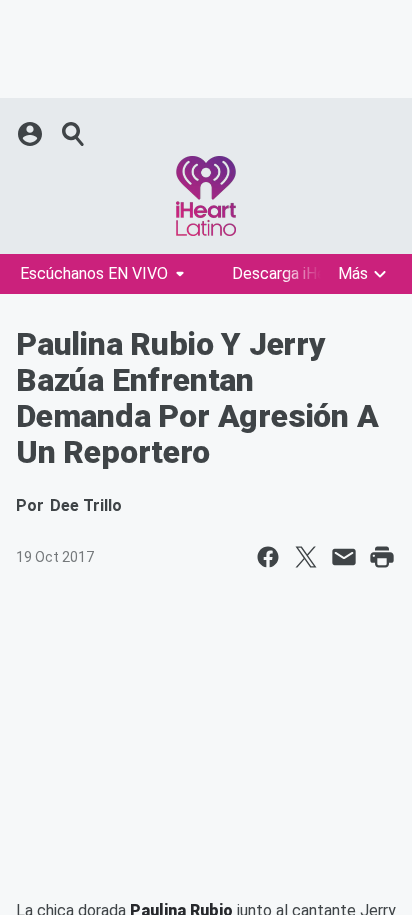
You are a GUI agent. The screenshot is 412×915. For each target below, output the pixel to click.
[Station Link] (206, 196)
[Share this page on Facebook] (268, 557)
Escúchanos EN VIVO (94, 273)
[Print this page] (382, 557)
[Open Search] (74, 134)
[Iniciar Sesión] (32, 134)
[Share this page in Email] (344, 557)
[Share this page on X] (306, 557)
